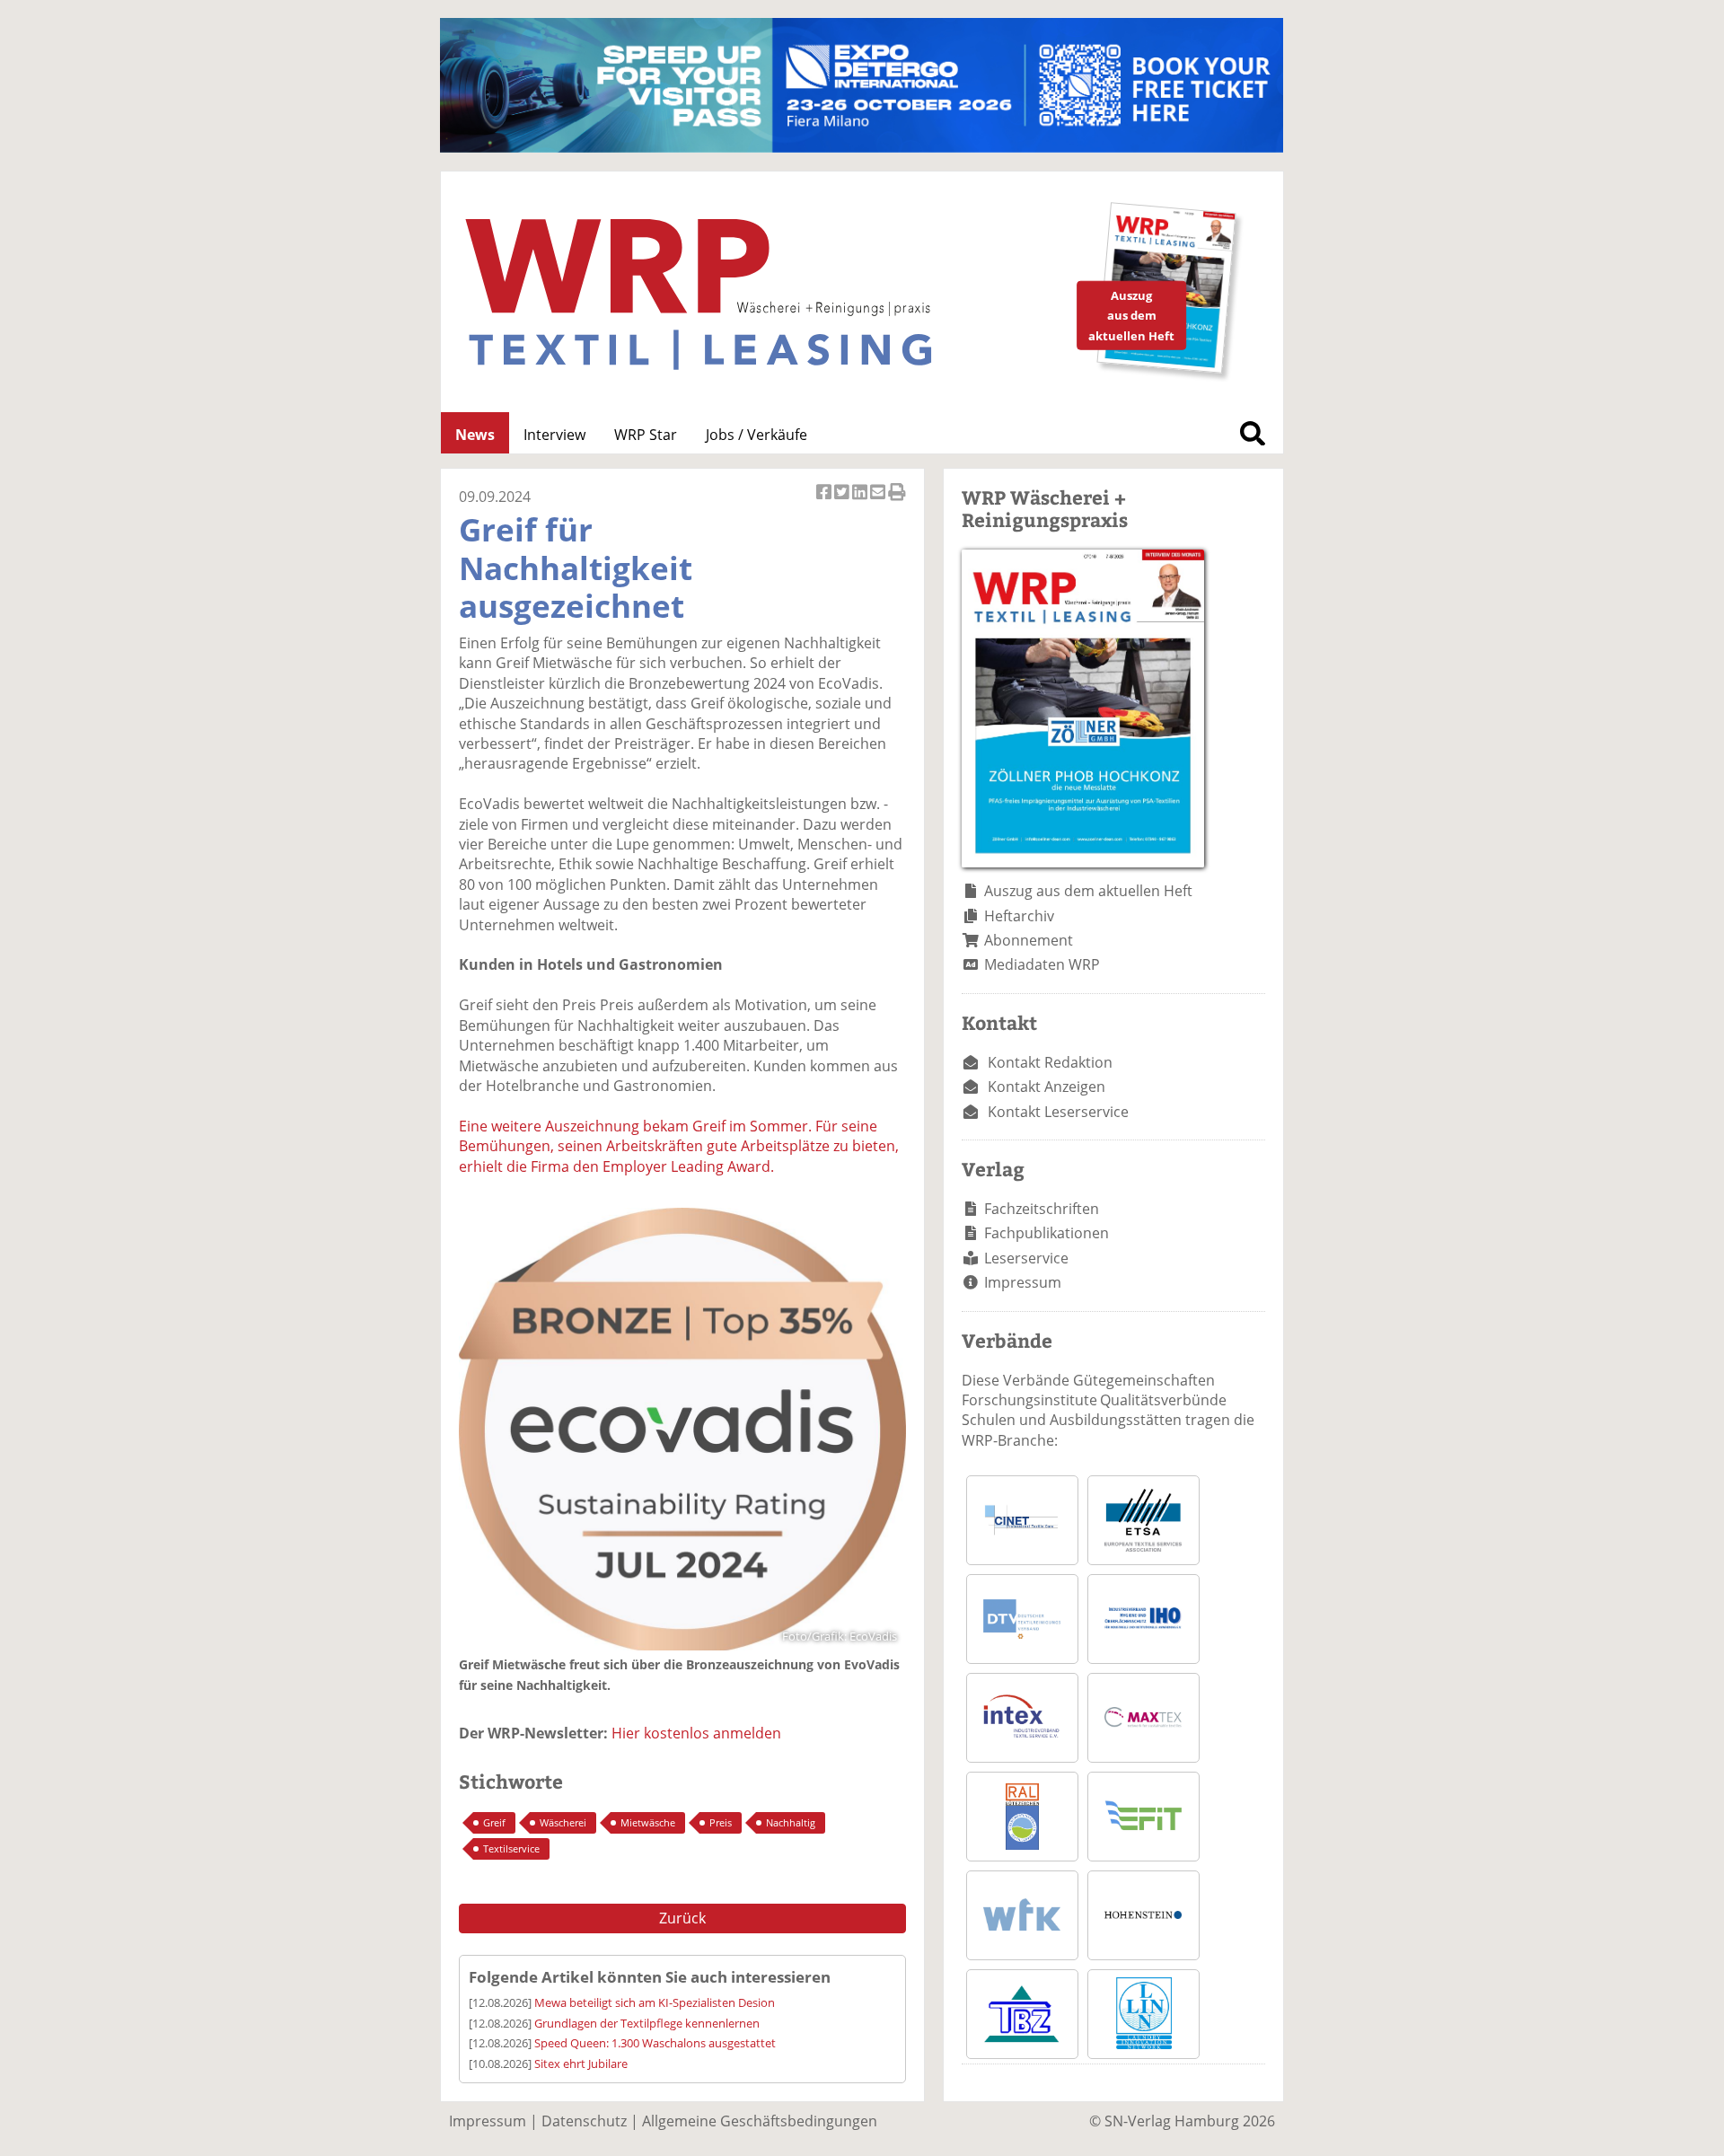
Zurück (682, 1918)
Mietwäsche (648, 1822)
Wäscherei (563, 1822)
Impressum (1023, 1282)
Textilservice (511, 1848)
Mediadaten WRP (1042, 964)
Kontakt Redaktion (1050, 1062)
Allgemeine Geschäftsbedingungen (760, 2121)
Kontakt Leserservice (1058, 1112)
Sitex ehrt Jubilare (581, 2064)
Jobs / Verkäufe (756, 435)
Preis (721, 1822)
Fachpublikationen (1047, 1233)
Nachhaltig (791, 1822)
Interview (554, 435)
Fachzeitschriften (1042, 1209)
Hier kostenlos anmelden (696, 1733)
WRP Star (646, 435)
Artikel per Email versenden (879, 502)
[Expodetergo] (862, 147)
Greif (494, 1822)
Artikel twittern (843, 502)
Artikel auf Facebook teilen (825, 502)
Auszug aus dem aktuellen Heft (1088, 891)
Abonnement (1029, 940)
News (475, 435)
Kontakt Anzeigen (1047, 1087)
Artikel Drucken (897, 502)
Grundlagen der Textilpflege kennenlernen (647, 2023)
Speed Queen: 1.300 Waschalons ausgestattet (655, 2043)
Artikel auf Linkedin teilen (861, 502)
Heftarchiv (1019, 916)
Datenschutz (584, 2121)
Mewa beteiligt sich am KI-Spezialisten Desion (655, 2002)
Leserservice (1026, 1258)
